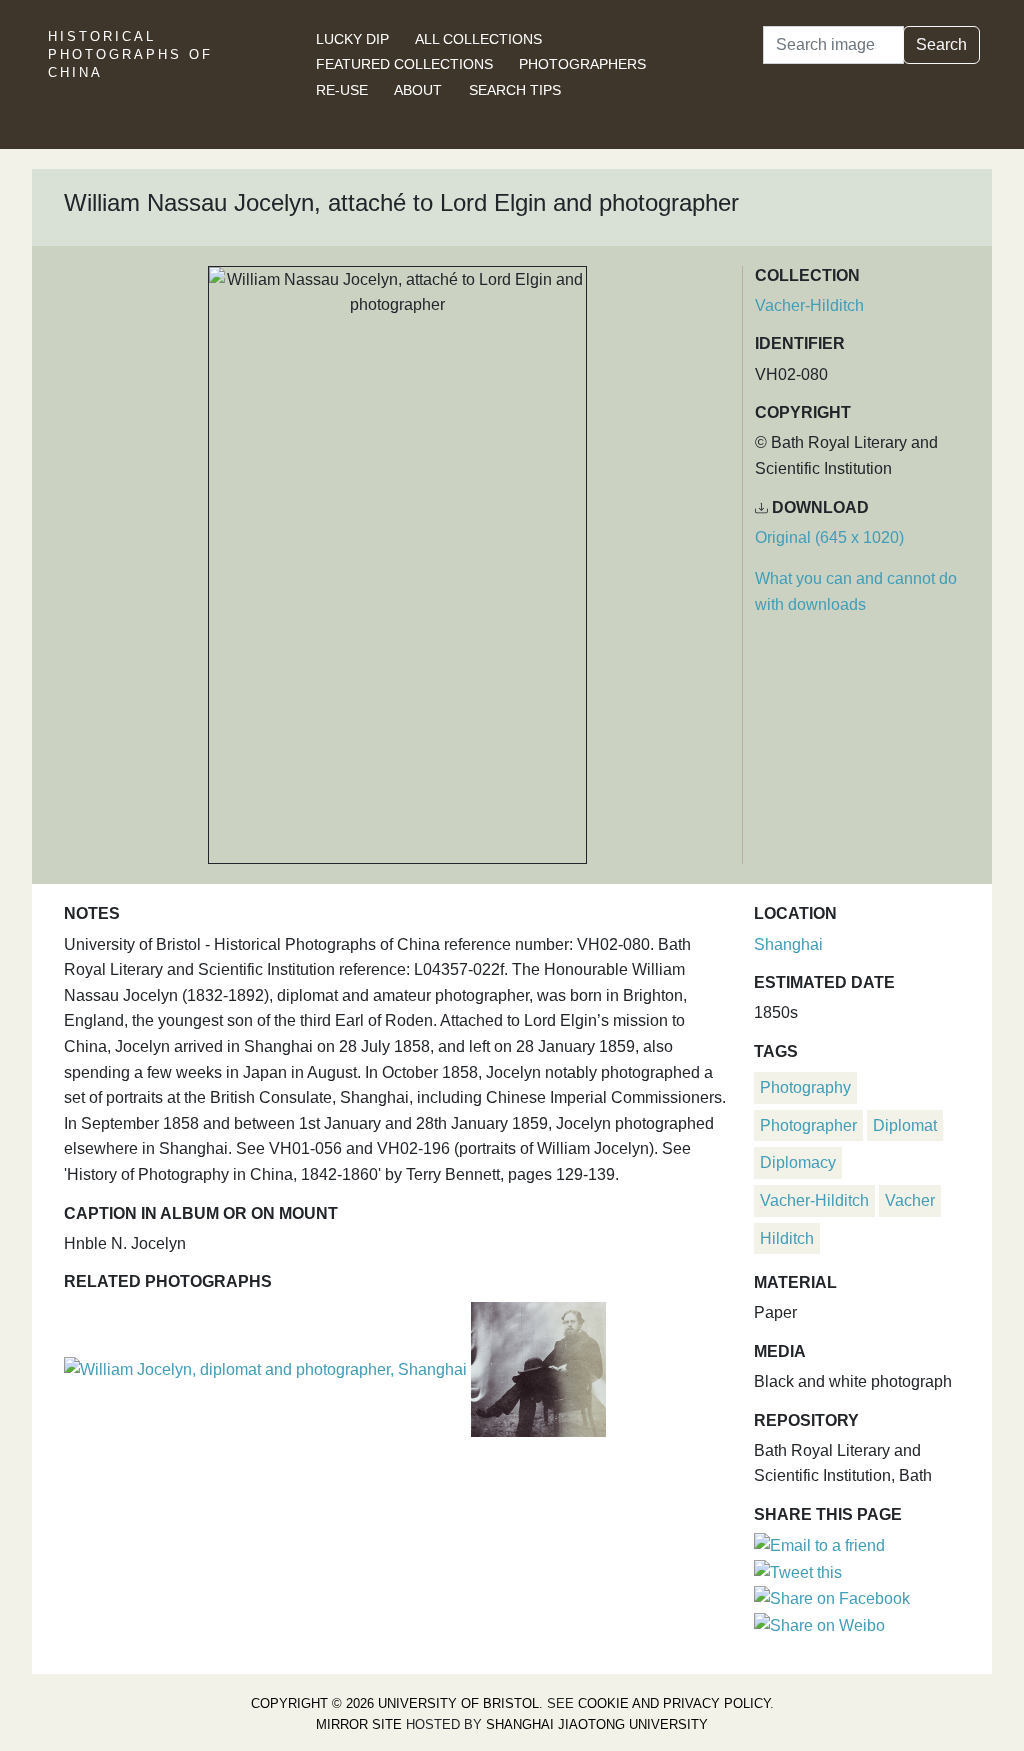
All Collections (478, 39)
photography (805, 1087)
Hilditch (787, 1238)
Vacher (910, 1200)
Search (941, 44)
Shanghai (788, 944)
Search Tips (515, 90)
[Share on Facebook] (832, 1597)
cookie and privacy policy (674, 1703)
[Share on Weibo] (819, 1624)
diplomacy (798, 1162)
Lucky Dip (352, 39)
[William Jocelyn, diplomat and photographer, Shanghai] (267, 1367)
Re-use (342, 90)
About (418, 90)
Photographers (582, 64)
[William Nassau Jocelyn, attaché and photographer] (538, 1367)
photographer (808, 1125)
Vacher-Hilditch (809, 305)
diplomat (905, 1125)
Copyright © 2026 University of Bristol (395, 1703)
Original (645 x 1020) (829, 537)
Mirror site (359, 1724)
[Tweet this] (798, 1571)
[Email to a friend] (819, 1544)
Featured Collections (404, 64)
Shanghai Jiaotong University (597, 1724)
